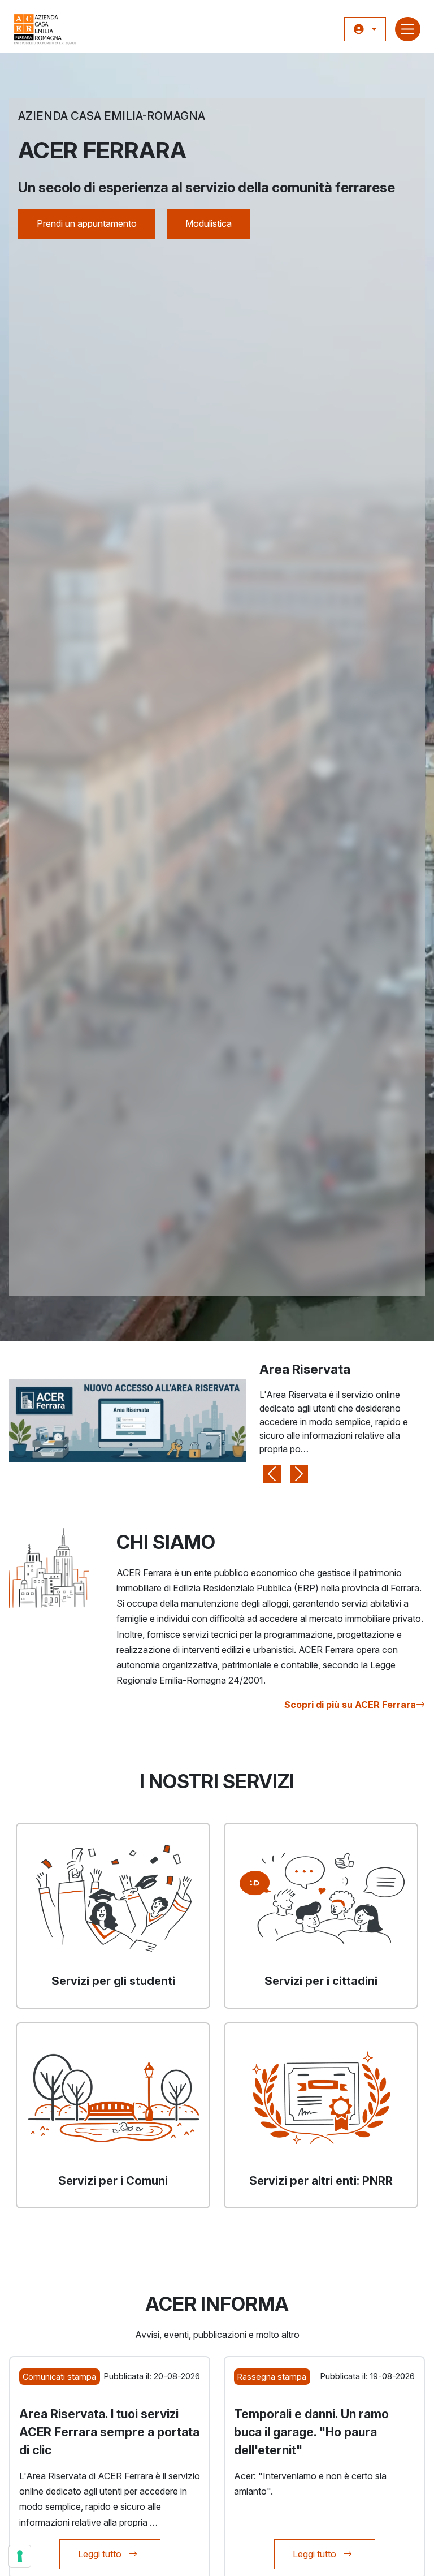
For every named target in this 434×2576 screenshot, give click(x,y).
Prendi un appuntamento (87, 223)
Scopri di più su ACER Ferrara (350, 1705)
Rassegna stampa (272, 2377)
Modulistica (209, 223)
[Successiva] (299, 1421)
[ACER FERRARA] (45, 29)
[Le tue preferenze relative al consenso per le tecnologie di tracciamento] (20, 2556)
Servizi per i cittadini (321, 1981)
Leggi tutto (119, 2554)
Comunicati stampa (59, 2377)
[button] (365, 29)
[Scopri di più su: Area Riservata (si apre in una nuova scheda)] (127, 1420)
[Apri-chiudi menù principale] (408, 29)
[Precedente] (272, 1421)
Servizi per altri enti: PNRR (321, 2181)
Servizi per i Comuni (113, 2181)
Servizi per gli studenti (113, 1981)
